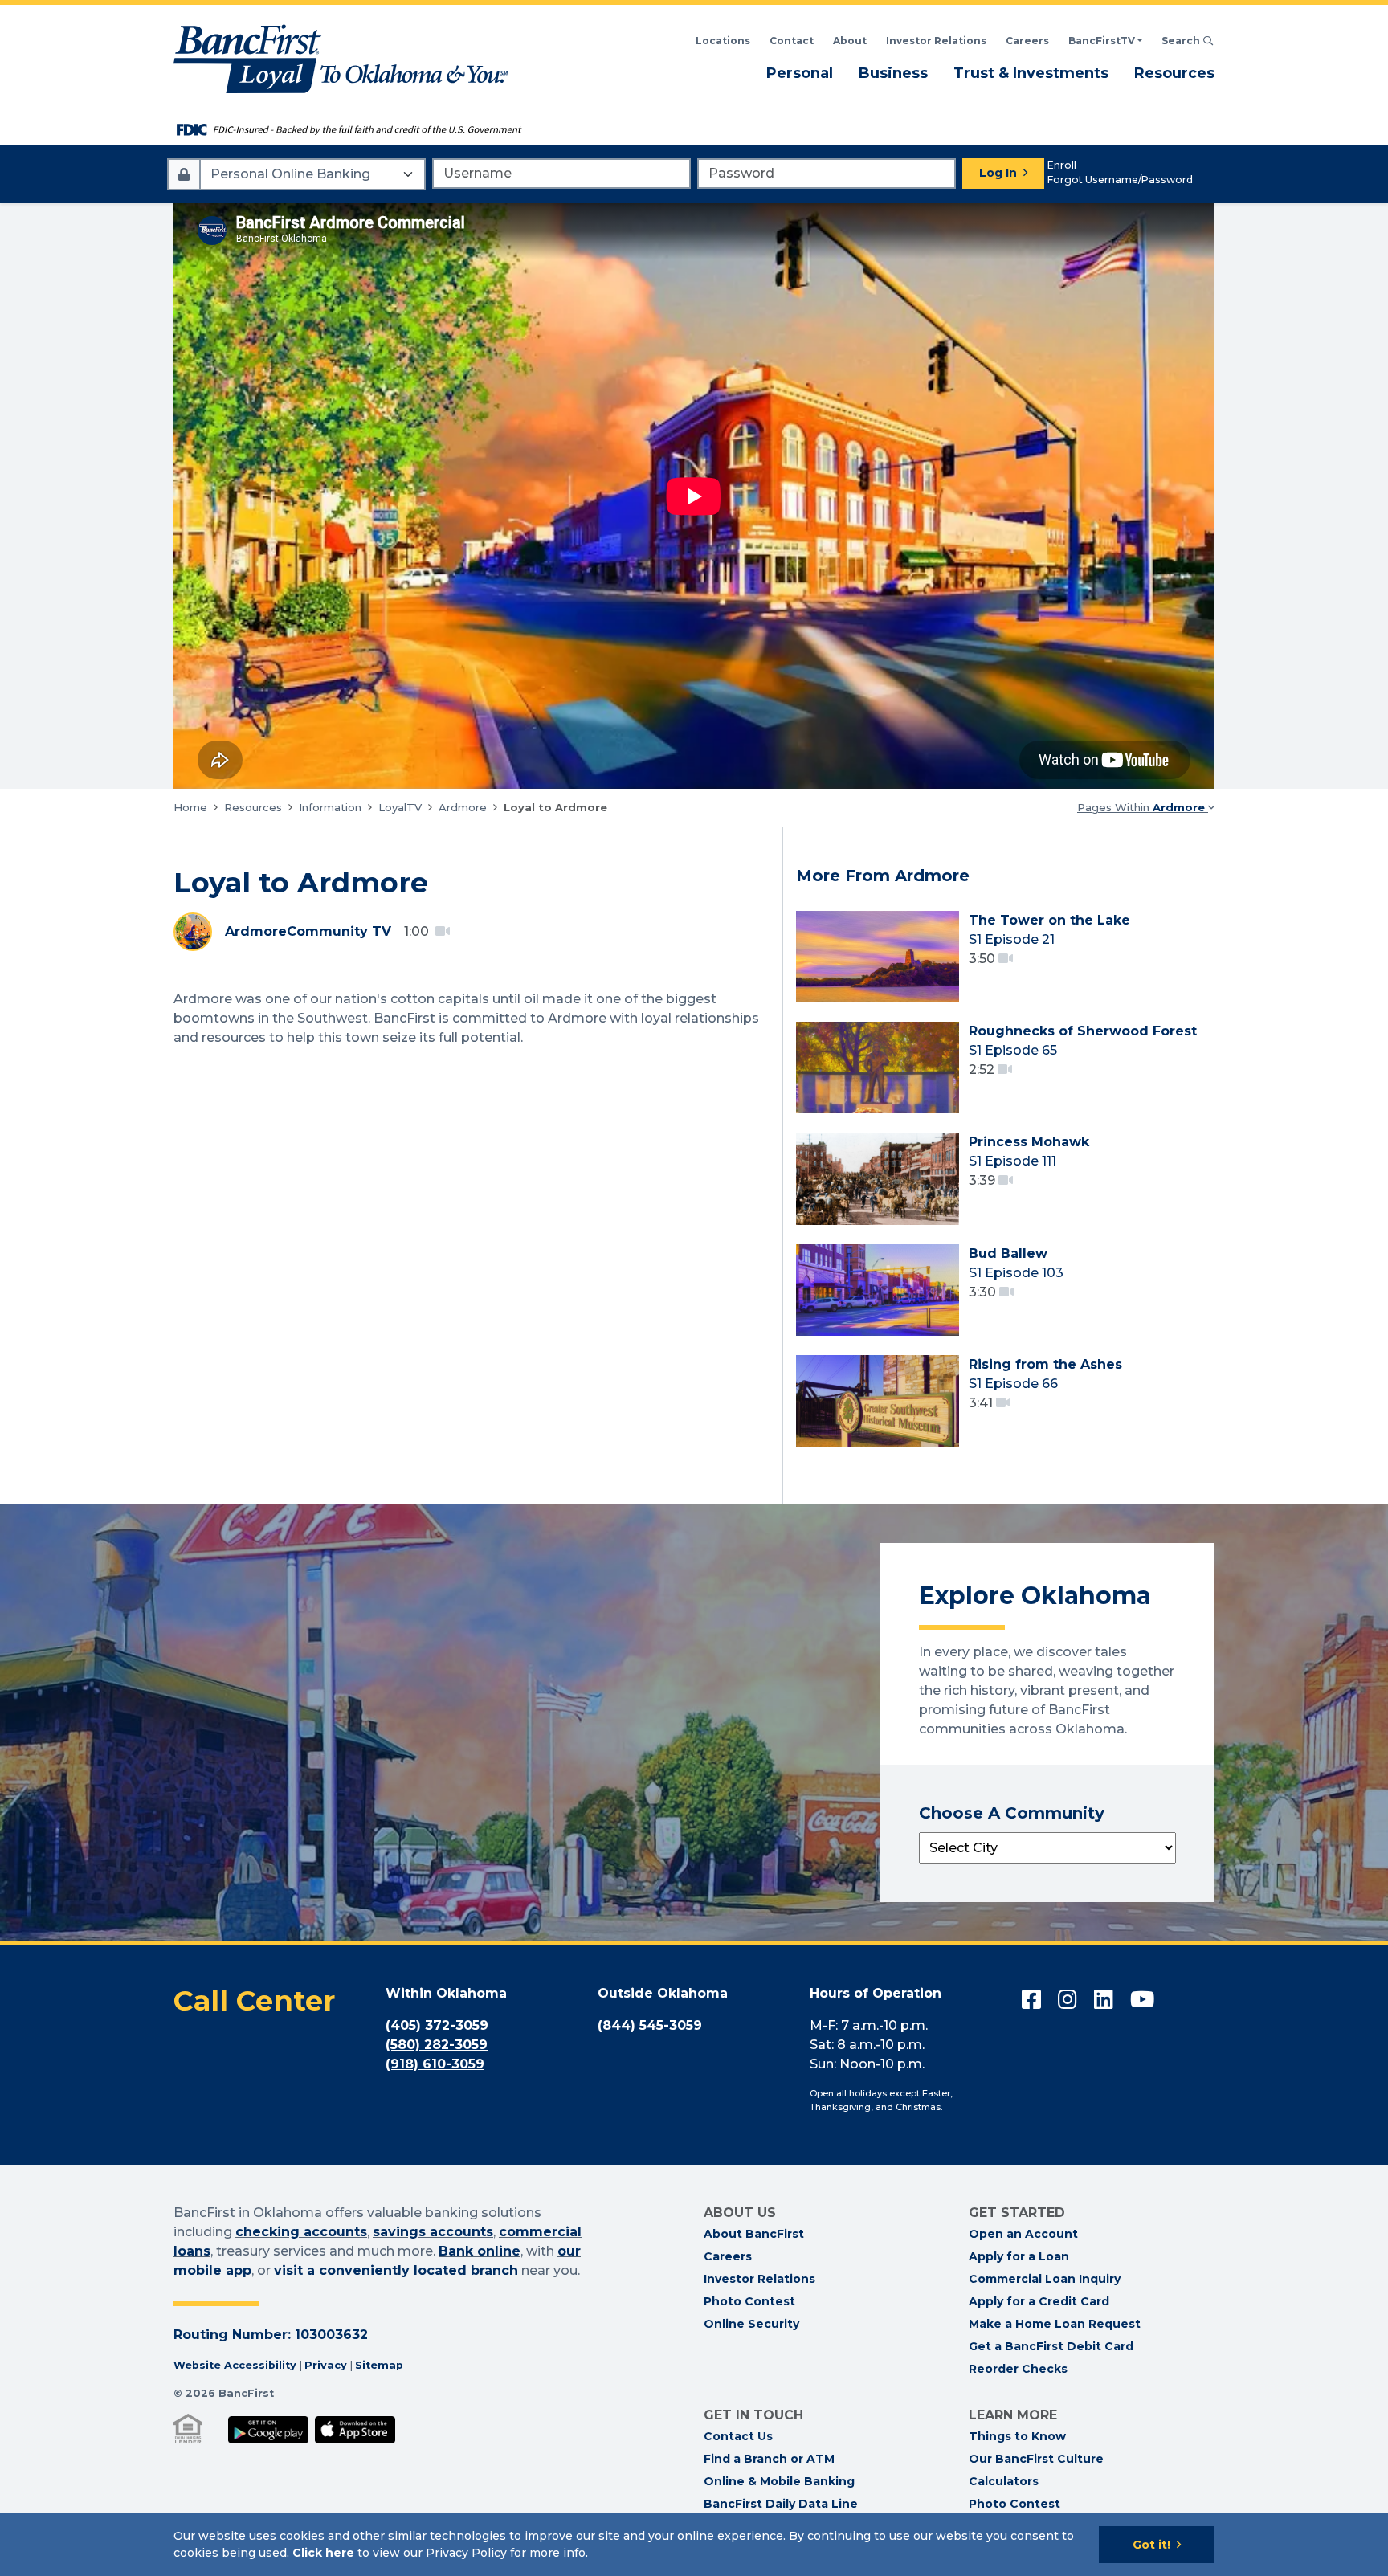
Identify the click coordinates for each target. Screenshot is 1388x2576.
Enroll (1062, 165)
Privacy (326, 2365)
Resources (1174, 73)
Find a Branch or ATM (769, 2459)
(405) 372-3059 (437, 2025)
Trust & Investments (1031, 73)
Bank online (480, 2251)
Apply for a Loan (1019, 2256)
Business (893, 73)
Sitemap (379, 2365)
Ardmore (463, 807)
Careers (1027, 41)
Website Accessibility (235, 2365)
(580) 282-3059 (437, 2045)
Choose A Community (1012, 1813)
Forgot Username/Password (1120, 180)
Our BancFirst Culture (1036, 2459)
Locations (723, 41)
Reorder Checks (1018, 2369)
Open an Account (1023, 2234)
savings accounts (433, 2232)
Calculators (1004, 2481)
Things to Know (1017, 2436)
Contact (792, 41)
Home (190, 807)
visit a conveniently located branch (396, 2270)
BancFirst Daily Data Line (781, 2504)
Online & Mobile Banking (779, 2481)
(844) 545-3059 (650, 2025)
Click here (323, 2553)
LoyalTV (400, 807)
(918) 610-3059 (435, 2064)
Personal (800, 73)
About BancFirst (754, 2234)
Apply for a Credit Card (1039, 2301)
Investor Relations (936, 41)
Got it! (1151, 2545)
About (850, 41)
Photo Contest (749, 2301)
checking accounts (301, 2232)
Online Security (751, 2324)
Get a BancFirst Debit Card (1051, 2346)
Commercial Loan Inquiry (1045, 2279)
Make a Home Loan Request (1055, 2324)
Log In (998, 173)
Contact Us (738, 2436)
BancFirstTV (1102, 41)
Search (1188, 41)
